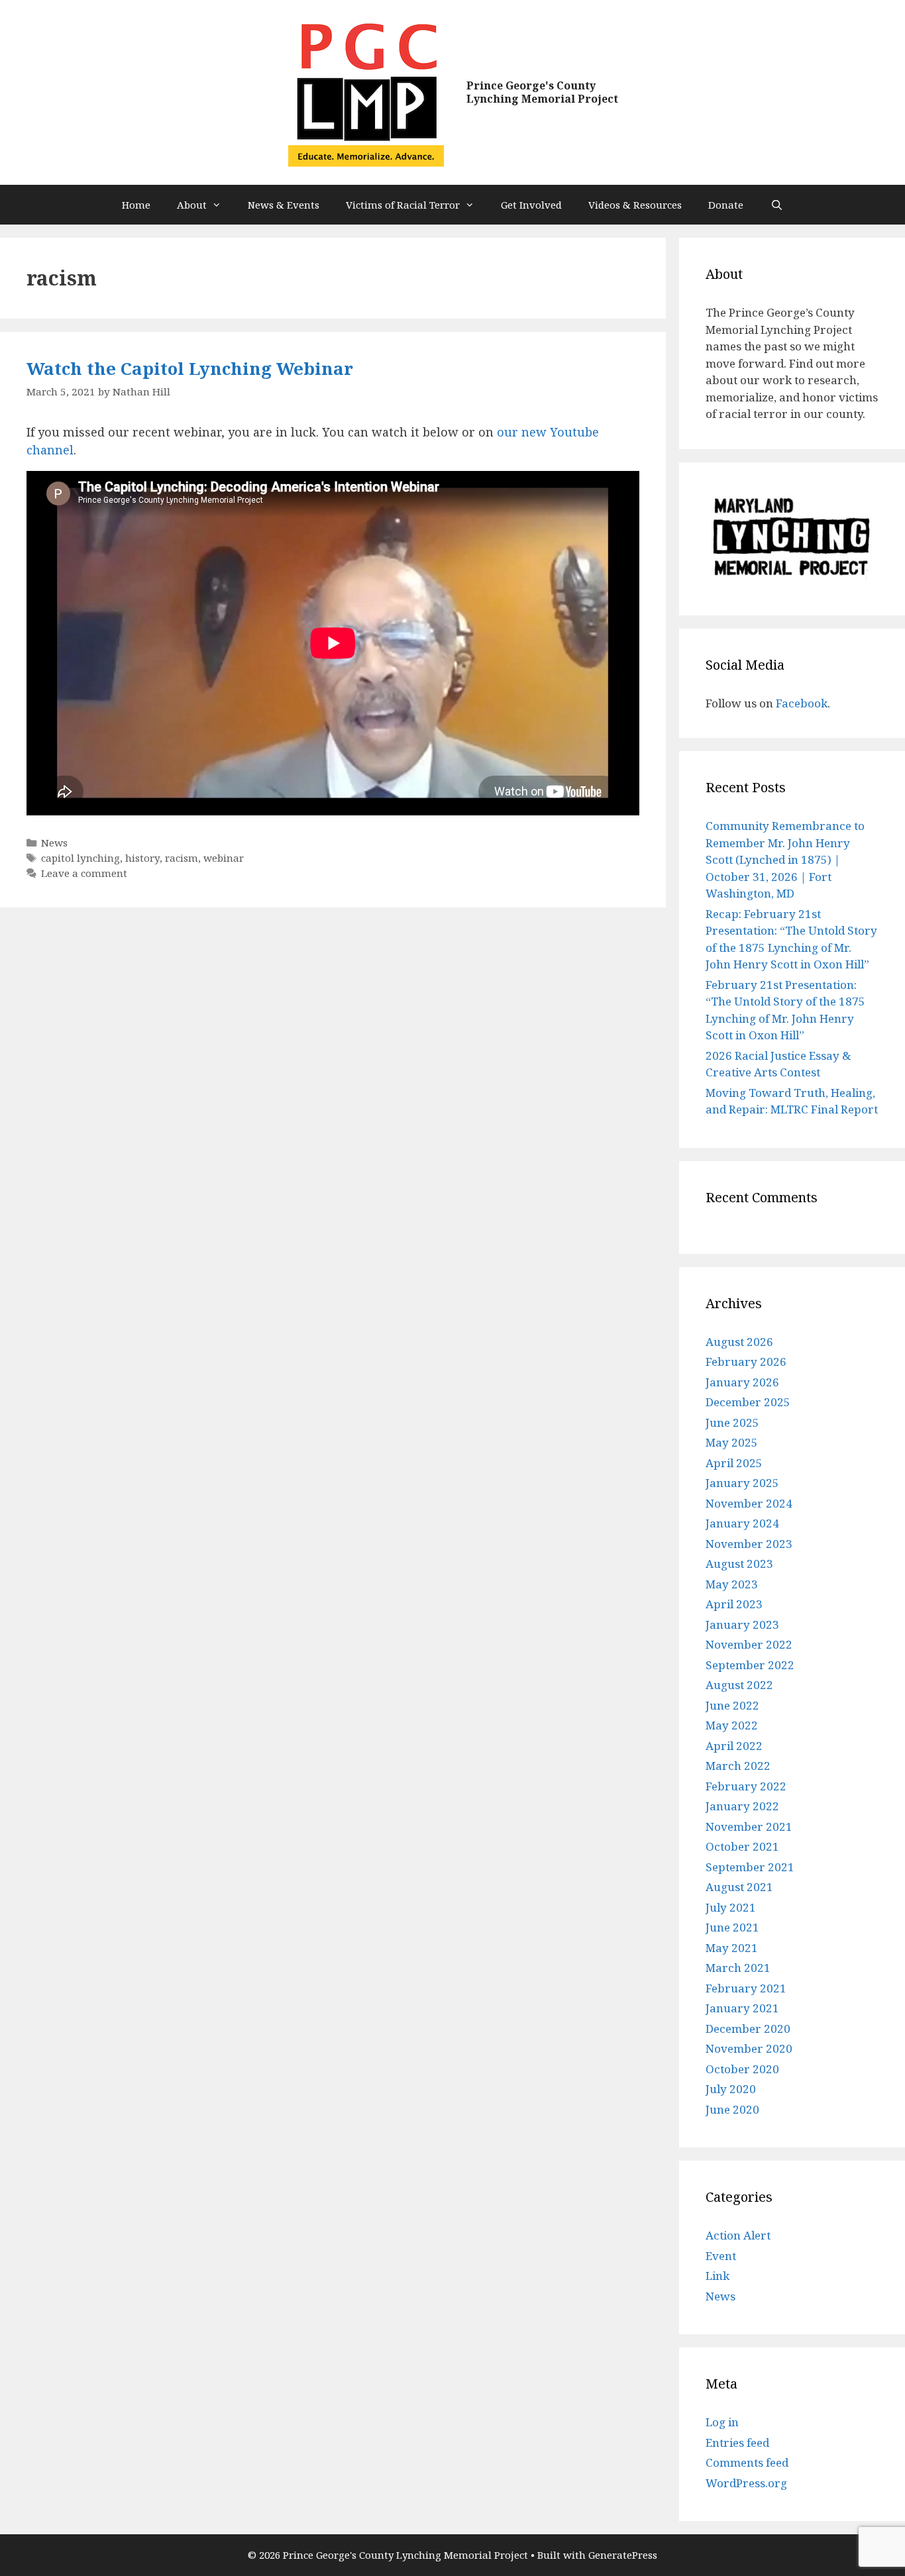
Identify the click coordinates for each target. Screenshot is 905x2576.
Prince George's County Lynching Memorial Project (542, 92)
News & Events (284, 205)
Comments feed (747, 2462)
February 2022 (746, 1786)
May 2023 (732, 1584)
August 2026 (739, 1342)
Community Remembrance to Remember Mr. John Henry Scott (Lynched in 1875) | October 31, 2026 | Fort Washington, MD (785, 859)
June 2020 (732, 2109)
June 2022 (732, 1705)
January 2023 (742, 1624)
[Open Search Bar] (776, 205)
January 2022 (742, 1806)
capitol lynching (80, 858)
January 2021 (742, 2008)
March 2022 (738, 1766)
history (142, 858)
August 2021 (739, 1887)
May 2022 (732, 1725)
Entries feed (737, 2443)
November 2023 (749, 1544)
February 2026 (746, 1362)
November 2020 (749, 2048)
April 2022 (734, 1746)
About (192, 205)
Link (718, 2276)
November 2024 (749, 1503)
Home (136, 205)
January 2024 (742, 1523)
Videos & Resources (635, 205)
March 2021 (738, 1968)
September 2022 (750, 1665)
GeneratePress (623, 2555)
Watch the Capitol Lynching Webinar (190, 368)
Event (721, 2256)
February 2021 (746, 1988)
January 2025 (742, 1483)
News (54, 843)
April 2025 (734, 1463)
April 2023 (734, 1604)
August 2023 (739, 1564)
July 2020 (731, 2089)
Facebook (802, 703)
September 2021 (750, 1867)
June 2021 (732, 1927)
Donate (726, 205)
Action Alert (738, 2235)
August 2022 (739, 1685)
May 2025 (732, 1442)
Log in (722, 2422)
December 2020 (748, 2029)
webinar (224, 858)
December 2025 (748, 1402)
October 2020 (742, 2069)
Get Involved (531, 205)
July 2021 (731, 1907)
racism (182, 858)
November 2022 (749, 1644)
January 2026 (742, 1382)
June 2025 (732, 1422)
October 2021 (742, 1846)
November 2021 (749, 1827)
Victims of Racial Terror (403, 205)
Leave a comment (84, 873)
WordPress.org (746, 2483)
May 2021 (732, 1948)
